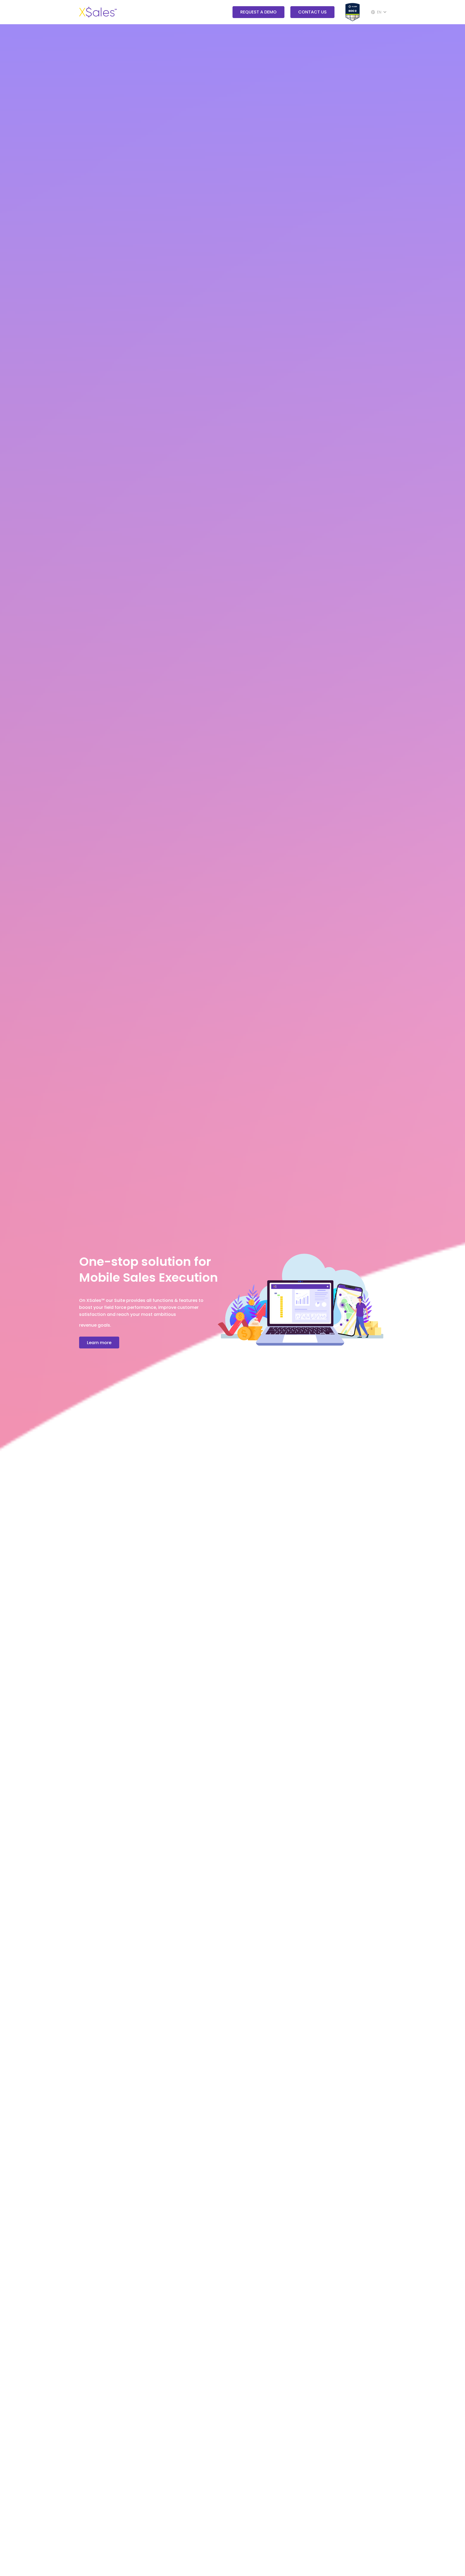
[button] (378, 12)
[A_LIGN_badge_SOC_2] (353, 12)
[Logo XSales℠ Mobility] (98, 12)
